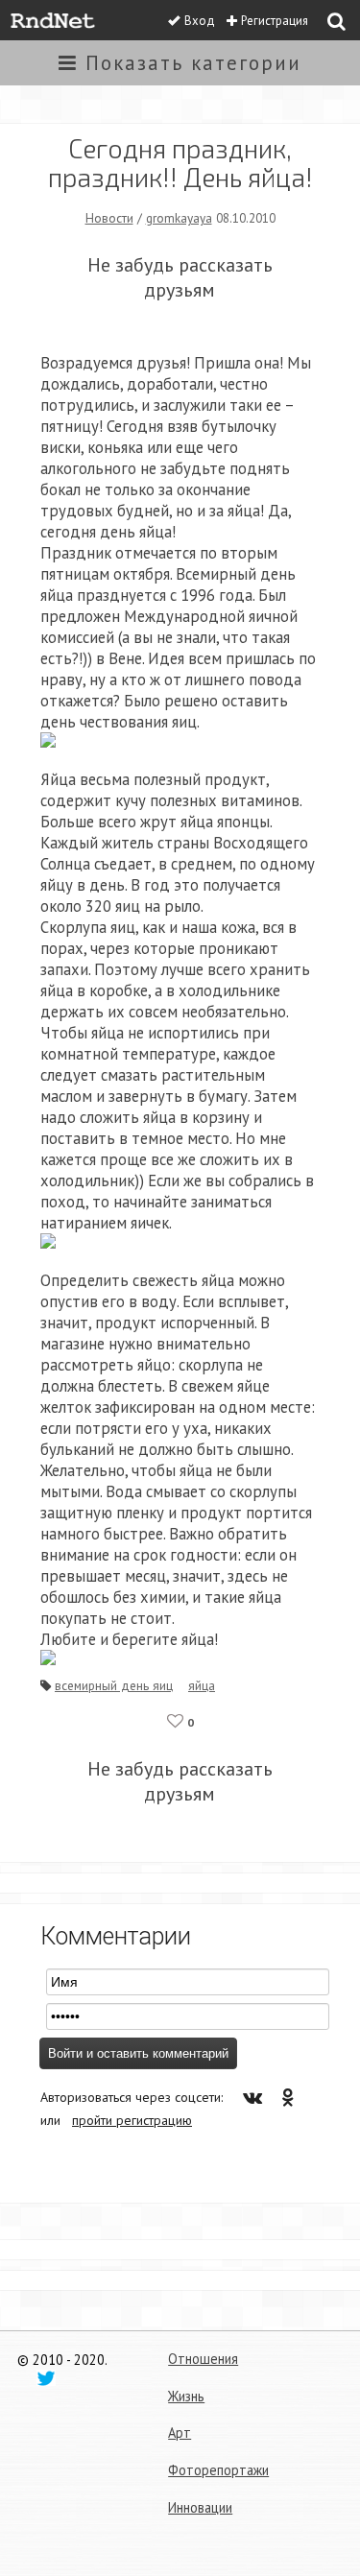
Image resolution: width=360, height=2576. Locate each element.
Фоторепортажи (218, 2470)
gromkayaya (179, 218)
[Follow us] (46, 2377)
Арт (180, 2433)
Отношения (203, 2359)
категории (193, 63)
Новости (109, 218)
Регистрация (275, 21)
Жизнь (186, 2396)
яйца (202, 1685)
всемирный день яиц (114, 1685)
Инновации (200, 2507)
